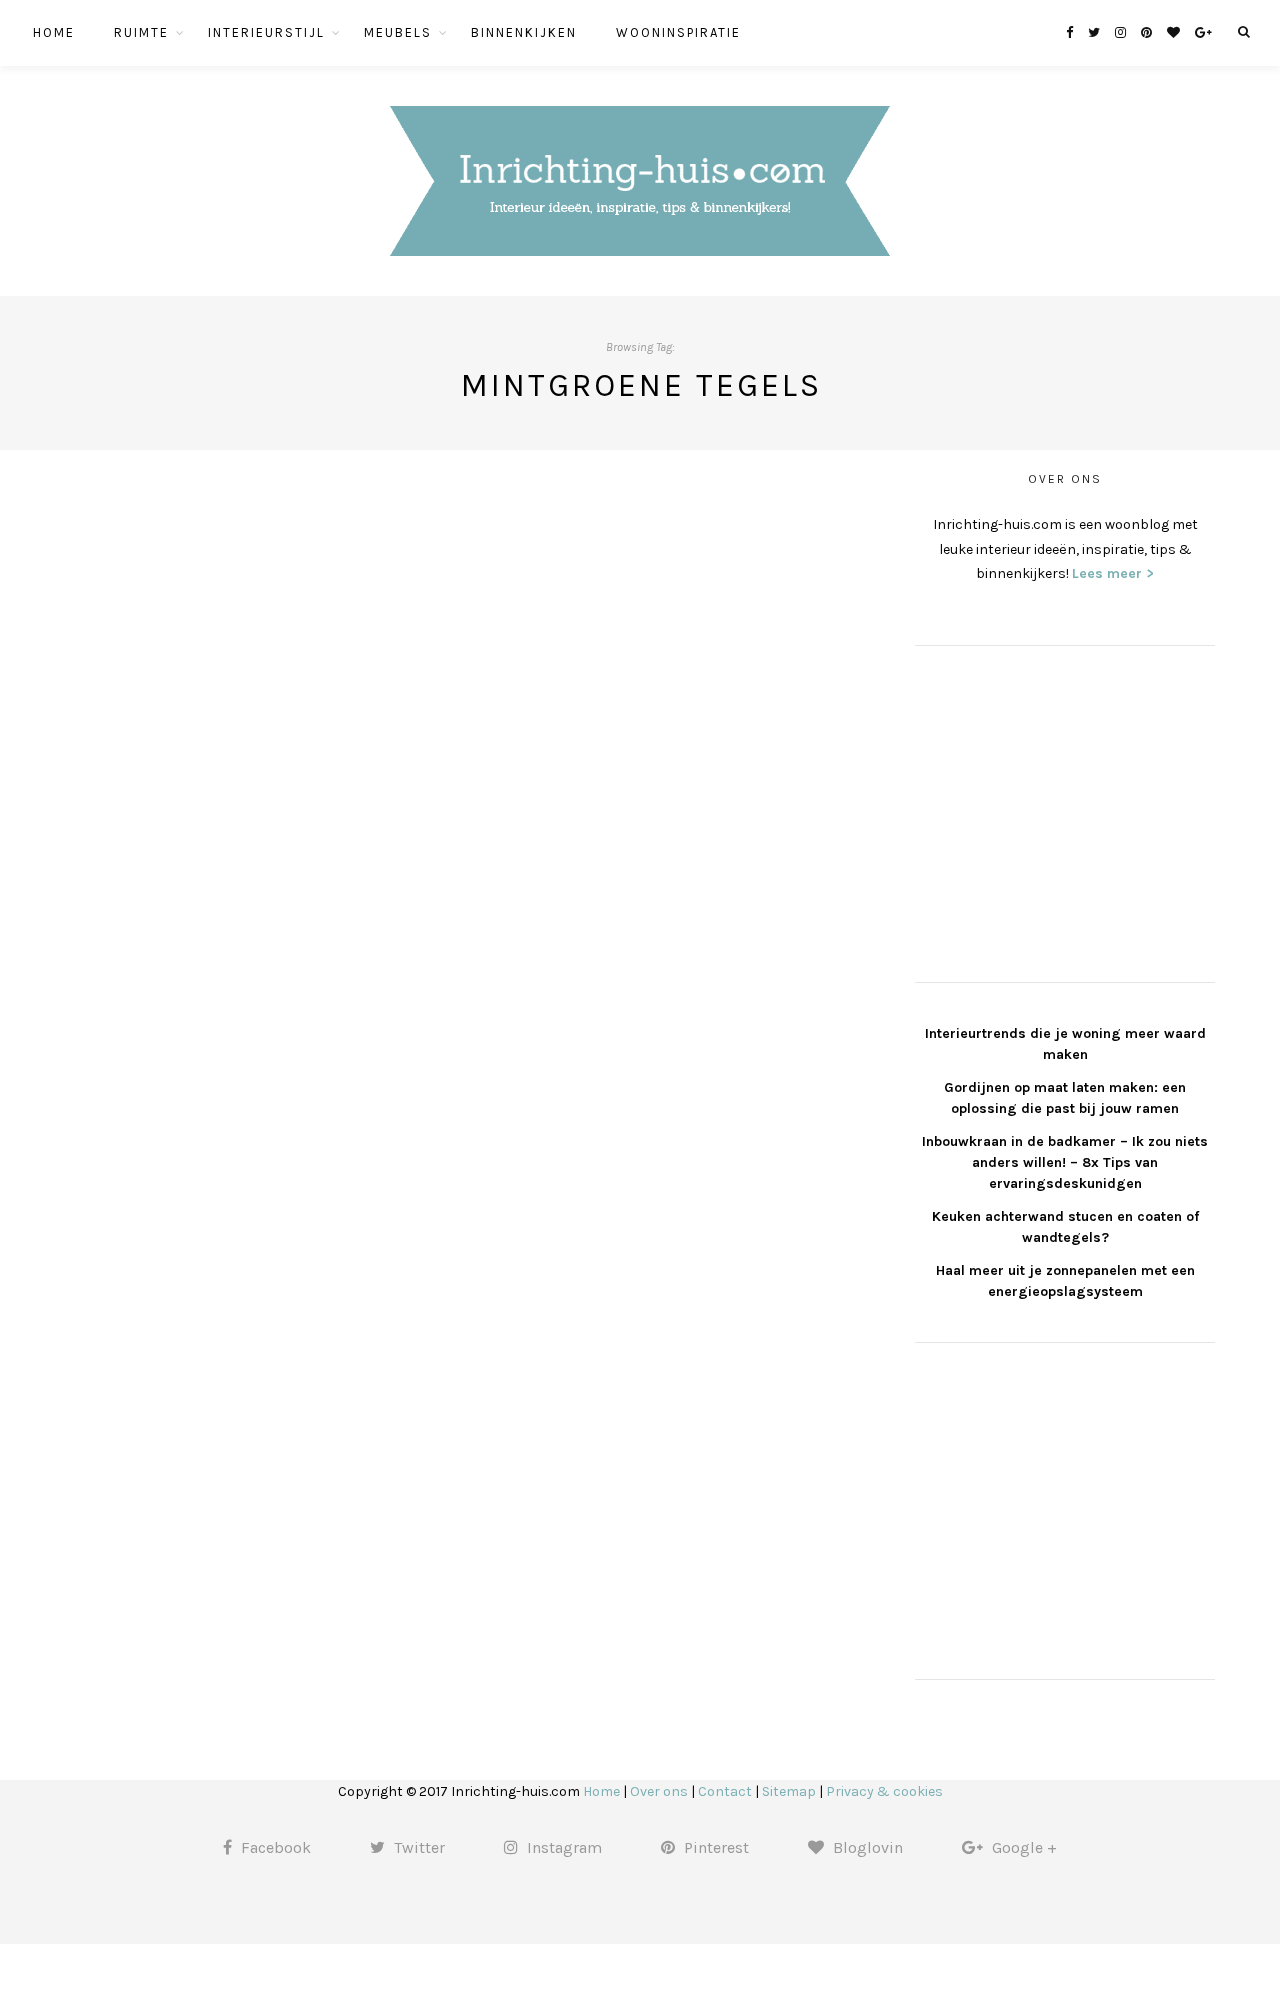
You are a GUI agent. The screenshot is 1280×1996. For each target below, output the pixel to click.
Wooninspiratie (678, 32)
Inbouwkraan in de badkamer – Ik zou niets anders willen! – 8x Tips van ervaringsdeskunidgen (1065, 1162)
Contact (725, 1791)
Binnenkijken (524, 32)
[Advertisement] (1065, 811)
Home (54, 32)
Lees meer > (1113, 573)
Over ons (659, 1791)
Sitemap (789, 1791)
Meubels (398, 32)
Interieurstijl (266, 32)
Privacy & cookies (884, 1791)
